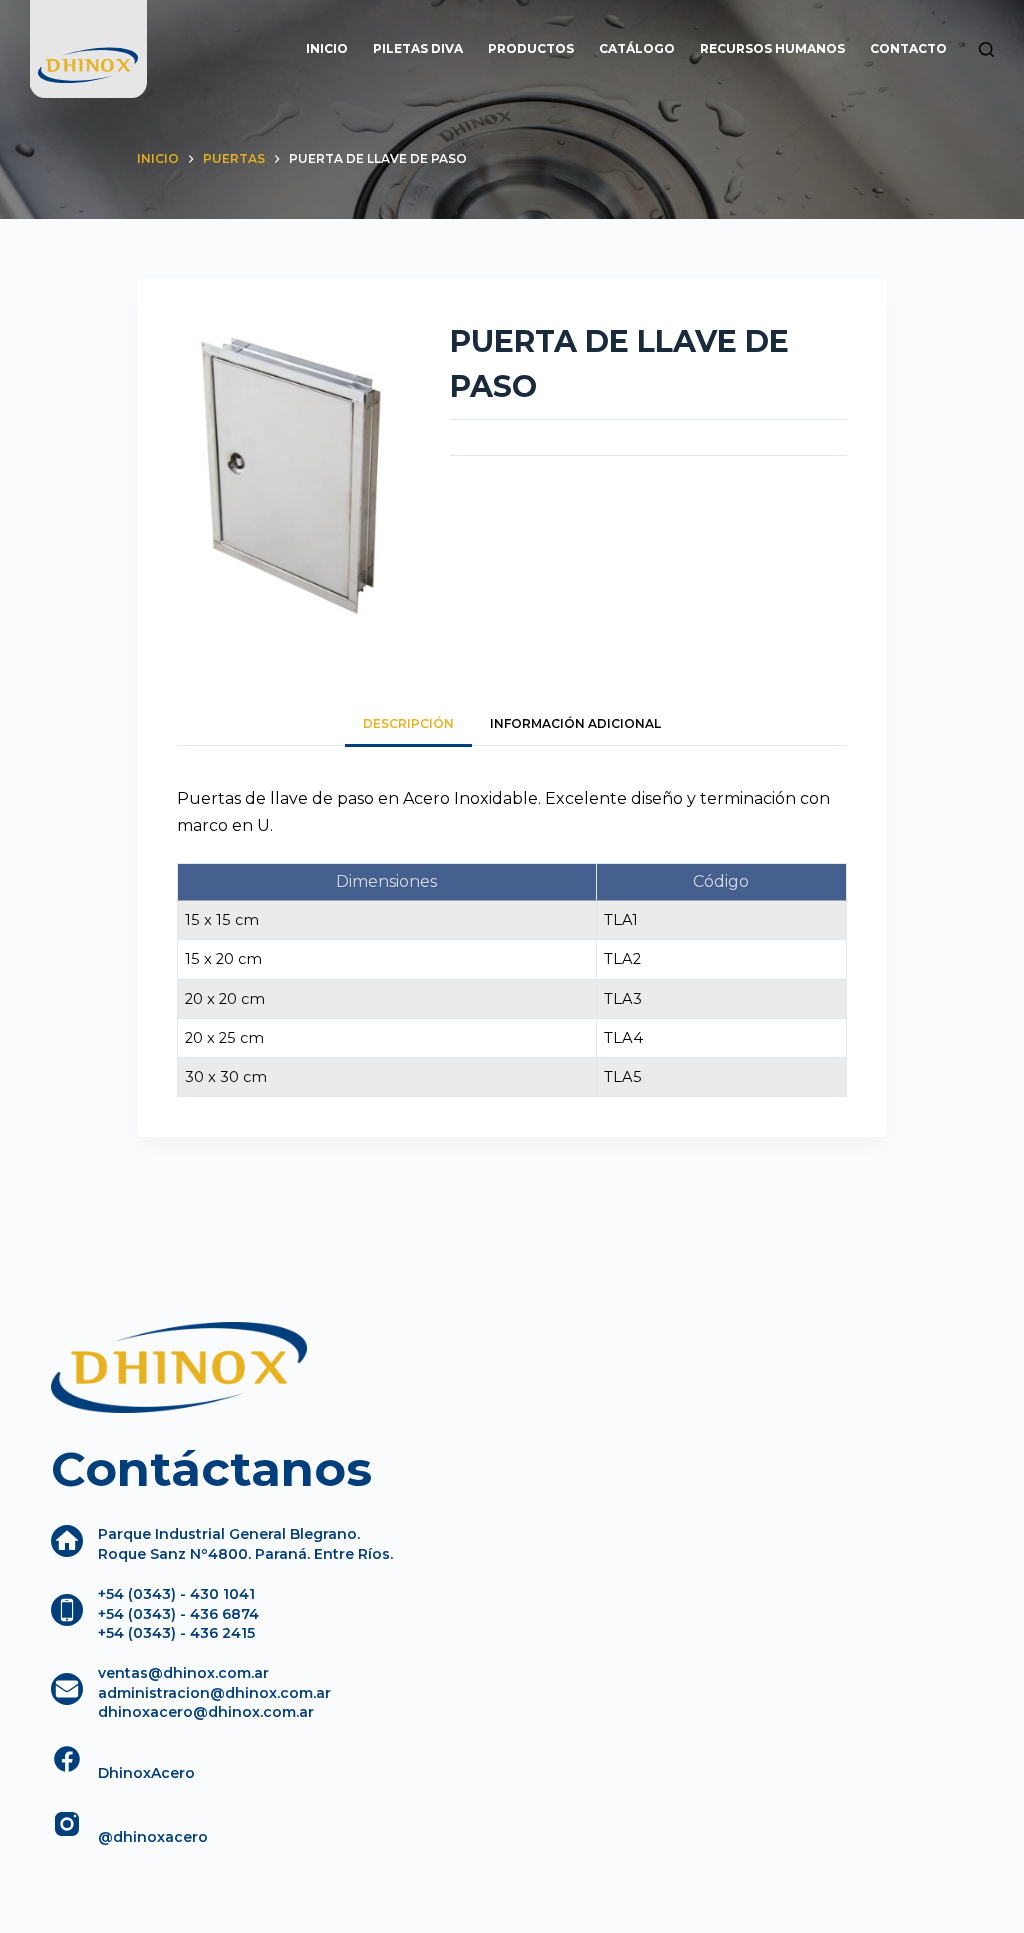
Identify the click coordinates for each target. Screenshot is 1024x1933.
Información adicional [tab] (575, 723)
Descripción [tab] (408, 723)
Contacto (908, 48)
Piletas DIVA (418, 48)
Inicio (327, 48)
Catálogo (637, 48)
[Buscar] (986, 49)
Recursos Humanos (772, 48)
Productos (531, 48)
